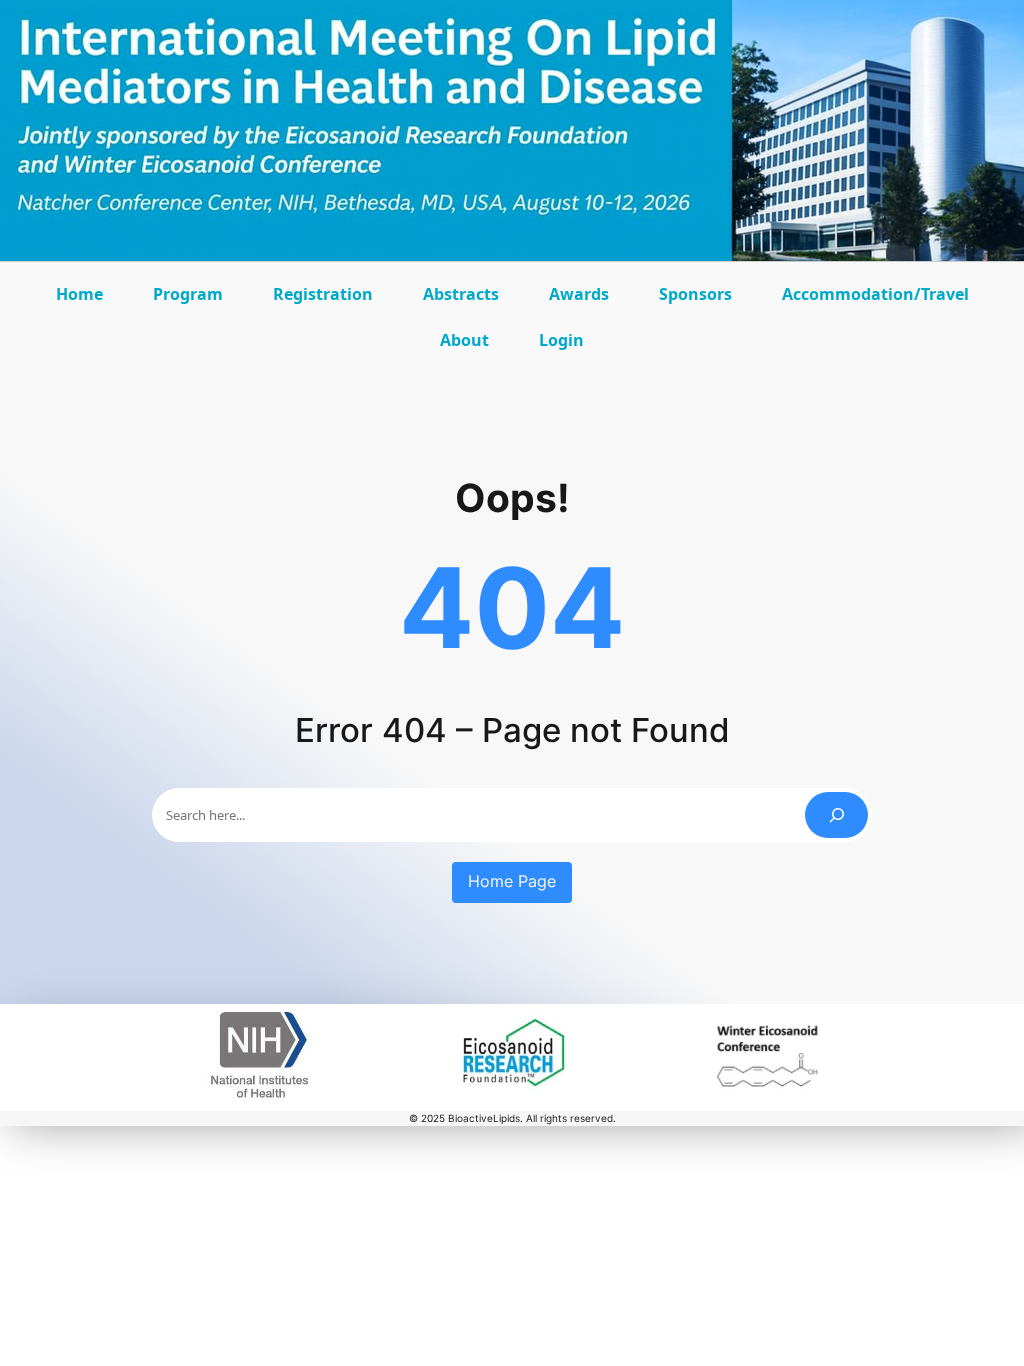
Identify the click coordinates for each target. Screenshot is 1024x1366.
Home (79, 294)
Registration (323, 294)
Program (193, 300)
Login (561, 340)
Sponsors (700, 300)
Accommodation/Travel (875, 300)
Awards (584, 300)
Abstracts (466, 300)
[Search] (836, 814)
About (469, 346)
